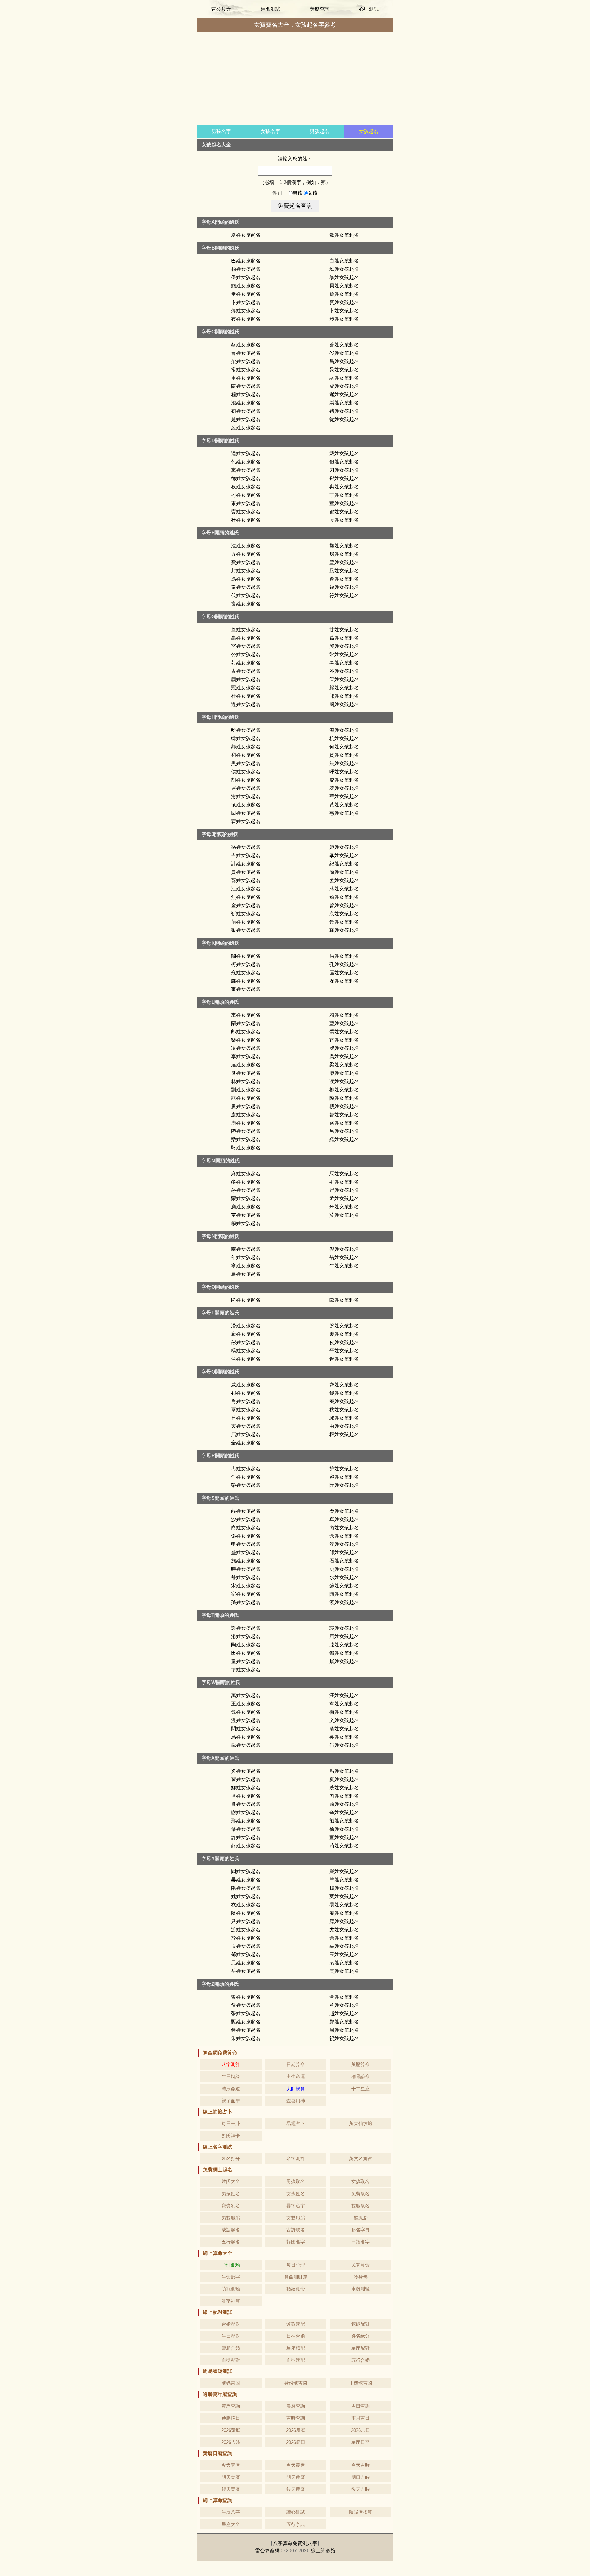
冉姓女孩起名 (246, 1469)
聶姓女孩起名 (344, 1257)
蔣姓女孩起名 (344, 889)
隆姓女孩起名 (344, 1098)
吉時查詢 (296, 2418)
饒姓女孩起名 (344, 1469)
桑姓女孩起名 (344, 1511)
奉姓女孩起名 (246, 587)
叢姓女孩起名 (246, 428)
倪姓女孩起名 (344, 1249)
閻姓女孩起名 (246, 1871)
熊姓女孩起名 (344, 1821)
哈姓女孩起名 (246, 730)
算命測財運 (296, 2277)
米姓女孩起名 (344, 1207)
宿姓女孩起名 (246, 1594)
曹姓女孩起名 (246, 353)
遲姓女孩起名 (344, 394)
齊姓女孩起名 (344, 1385)
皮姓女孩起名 (344, 1342)
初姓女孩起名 (246, 411)
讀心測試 (296, 2512)
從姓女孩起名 (344, 419)
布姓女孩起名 (246, 319)
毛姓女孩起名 (344, 1182)
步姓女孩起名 (344, 319)
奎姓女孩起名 (246, 989)
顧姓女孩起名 (246, 679)
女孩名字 (270, 131)
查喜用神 (296, 2101)
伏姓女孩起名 (246, 595)
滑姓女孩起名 (246, 796)
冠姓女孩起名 (246, 688)
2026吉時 (231, 2442)
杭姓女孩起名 (344, 738)
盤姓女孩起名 (344, 1326)
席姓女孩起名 (344, 1771)
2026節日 (296, 2442)
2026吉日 (360, 2430)
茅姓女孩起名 (246, 1190)
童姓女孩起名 (246, 1661)
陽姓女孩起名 (246, 1888)
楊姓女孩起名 (344, 1888)
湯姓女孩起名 (246, 1636)
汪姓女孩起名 (344, 1695)
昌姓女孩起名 (344, 361)
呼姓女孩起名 (344, 772)
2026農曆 (296, 2430)
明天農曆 (296, 2477)
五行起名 (231, 2242)
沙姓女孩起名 (246, 1519)
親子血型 (231, 2101)
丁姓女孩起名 (344, 495)
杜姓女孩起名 (246, 520)
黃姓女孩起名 (344, 805)
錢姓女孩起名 (344, 1393)
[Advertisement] (295, 79)
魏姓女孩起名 (246, 1712)
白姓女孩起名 (344, 261)
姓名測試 (270, 9)
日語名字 (360, 2242)
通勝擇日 (231, 2418)
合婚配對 (231, 2324)
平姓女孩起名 (344, 1351)
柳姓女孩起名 (344, 1090)
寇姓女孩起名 (246, 973)
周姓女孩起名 (344, 2030)
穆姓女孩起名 (246, 1223)
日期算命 (296, 2064)
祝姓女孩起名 (344, 2038)
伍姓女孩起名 (344, 1745)
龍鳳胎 (361, 2218)
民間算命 (360, 2265)
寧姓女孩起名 (246, 1266)
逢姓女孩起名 (344, 579)
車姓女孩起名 (246, 378)
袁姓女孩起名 (344, 1963)
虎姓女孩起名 (344, 780)
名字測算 (296, 2158)
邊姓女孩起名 (344, 294)
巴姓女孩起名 (246, 261)
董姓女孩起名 (344, 503)
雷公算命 (221, 9)
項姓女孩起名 (246, 1796)
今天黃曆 (231, 2465)
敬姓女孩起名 (246, 930)
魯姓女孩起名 (344, 1115)
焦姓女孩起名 (246, 897)
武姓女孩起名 (246, 1745)
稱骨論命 (360, 2076)
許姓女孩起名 (246, 1837)
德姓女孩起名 (246, 478)
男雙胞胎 (231, 2218)
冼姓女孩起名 (344, 1788)
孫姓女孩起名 (246, 1602)
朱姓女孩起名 (246, 2038)
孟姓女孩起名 (344, 1198)
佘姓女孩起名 (344, 1536)
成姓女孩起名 (344, 386)
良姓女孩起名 (246, 1073)
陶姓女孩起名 (246, 1645)
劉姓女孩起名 (246, 1090)
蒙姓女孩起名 (246, 1198)
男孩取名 (296, 2181)
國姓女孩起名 (344, 704)
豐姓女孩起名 (344, 562)
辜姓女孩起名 (344, 663)
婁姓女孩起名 (246, 1106)
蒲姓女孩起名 (246, 1359)
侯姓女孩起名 (246, 772)
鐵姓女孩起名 (344, 1653)
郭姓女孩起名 (344, 696)
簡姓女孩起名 (344, 872)
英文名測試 (361, 2158)
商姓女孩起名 (246, 1528)
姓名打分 (231, 2158)
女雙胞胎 (296, 2218)
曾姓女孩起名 (246, 1997)
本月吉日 (360, 2418)
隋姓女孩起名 (344, 1594)
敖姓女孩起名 (344, 235)
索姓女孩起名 (344, 1602)
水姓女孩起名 (344, 1577)
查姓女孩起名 (344, 1997)
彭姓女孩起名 (246, 1342)
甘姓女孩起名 (344, 630)
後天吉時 (360, 2489)
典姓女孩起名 (344, 487)
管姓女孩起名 (344, 679)
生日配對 (231, 2336)
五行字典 (296, 2524)
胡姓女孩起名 (246, 780)
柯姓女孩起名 (246, 964)
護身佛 (361, 2277)
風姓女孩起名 (344, 571)
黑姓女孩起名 (246, 763)
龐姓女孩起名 (246, 1334)
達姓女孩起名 (246, 453)
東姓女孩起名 (246, 503)
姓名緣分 (360, 2336)
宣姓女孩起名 (344, 1837)
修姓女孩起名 (246, 1829)
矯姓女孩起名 (344, 897)
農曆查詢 (296, 2406)
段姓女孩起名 (344, 520)
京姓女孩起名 (344, 914)
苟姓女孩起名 (246, 663)
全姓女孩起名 (246, 1443)
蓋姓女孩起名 (246, 630)
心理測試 (369, 9)
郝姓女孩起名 (246, 747)
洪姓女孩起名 (344, 763)
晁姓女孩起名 (344, 370)
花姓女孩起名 (344, 788)
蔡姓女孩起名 (246, 345)
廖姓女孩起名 (344, 1073)
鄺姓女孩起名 (246, 981)
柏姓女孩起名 (246, 269)
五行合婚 (360, 2360)
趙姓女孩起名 (344, 2013)
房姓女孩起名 (344, 554)
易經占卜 (296, 2123)
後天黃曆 (231, 2489)
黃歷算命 (360, 2064)
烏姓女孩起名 (246, 1737)
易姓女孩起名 (344, 1905)
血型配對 (231, 2360)
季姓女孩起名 (344, 855)
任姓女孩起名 (246, 1477)
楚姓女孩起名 (246, 419)
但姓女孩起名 (344, 462)
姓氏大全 (231, 2181)
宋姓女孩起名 (246, 1586)
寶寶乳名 (231, 2206)
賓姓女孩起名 (344, 302)
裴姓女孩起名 (344, 1334)
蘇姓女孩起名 (344, 1586)
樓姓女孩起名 (344, 1106)
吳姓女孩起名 (344, 1737)
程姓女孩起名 (246, 394)
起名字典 (360, 2230)
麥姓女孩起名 (246, 1182)
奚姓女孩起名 (246, 1771)
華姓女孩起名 (344, 796)
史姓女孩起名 (344, 1569)
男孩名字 (221, 131)
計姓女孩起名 (246, 864)
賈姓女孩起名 (246, 872)
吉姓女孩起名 (246, 855)
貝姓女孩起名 (344, 286)
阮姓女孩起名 (344, 1485)
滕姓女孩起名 (344, 1645)
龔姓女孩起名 (344, 646)
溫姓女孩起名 (246, 1720)
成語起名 (231, 2230)
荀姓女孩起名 (344, 1846)
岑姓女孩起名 (344, 353)
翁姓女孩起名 (344, 1729)
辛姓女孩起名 (344, 1812)
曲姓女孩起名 (344, 1426)
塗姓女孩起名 (246, 1670)
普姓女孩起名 (344, 1359)
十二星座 (360, 2089)
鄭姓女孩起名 (344, 2022)
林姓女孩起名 (246, 1081)
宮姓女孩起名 (246, 646)
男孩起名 (320, 131)
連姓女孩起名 (246, 1065)
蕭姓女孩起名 (344, 1804)
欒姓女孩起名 (246, 1139)
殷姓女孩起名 (344, 1913)
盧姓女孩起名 (246, 1115)
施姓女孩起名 (246, 1561)
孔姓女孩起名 (344, 964)
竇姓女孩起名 (246, 512)
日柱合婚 (296, 2336)
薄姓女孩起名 (246, 311)
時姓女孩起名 (246, 1569)
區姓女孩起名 (246, 1300)
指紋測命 (296, 2289)
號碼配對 (360, 2324)
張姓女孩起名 (246, 2013)
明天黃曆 (231, 2477)
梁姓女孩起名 (344, 1065)
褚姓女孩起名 (344, 411)
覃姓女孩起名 (246, 1410)
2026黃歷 (231, 2430)
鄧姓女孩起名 (344, 478)
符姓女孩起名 (344, 595)
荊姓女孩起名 (246, 922)
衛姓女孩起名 (344, 1712)
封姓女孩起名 (246, 571)
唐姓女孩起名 (344, 1636)
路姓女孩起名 (344, 1123)
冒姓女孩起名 (344, 1190)
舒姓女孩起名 (246, 1577)
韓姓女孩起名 (246, 738)
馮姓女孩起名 (246, 579)
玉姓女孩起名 (344, 1954)
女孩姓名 (296, 2194)
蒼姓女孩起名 (344, 345)
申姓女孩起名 (246, 1544)
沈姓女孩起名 (344, 1544)
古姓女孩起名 (246, 671)
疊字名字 (296, 2206)
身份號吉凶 (296, 2383)
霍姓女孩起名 (246, 821)
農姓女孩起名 (246, 1274)
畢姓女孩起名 (246, 294)
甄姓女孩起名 (246, 2022)
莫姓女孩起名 (344, 1215)
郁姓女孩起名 (246, 1954)
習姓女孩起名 (246, 1779)
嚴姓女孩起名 (344, 1871)
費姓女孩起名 (246, 562)
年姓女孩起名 (246, 1257)
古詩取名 (296, 2230)
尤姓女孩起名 (344, 1930)
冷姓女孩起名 (246, 1048)
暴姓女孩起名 (344, 277)
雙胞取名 (360, 2206)
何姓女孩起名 (344, 747)
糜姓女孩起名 (246, 1207)
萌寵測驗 (231, 2289)
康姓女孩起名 (344, 956)
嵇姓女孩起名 (246, 847)
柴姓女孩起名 (246, 361)
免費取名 (360, 2194)
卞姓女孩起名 (246, 302)
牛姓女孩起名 (344, 1266)
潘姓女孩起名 (246, 1326)
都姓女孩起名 (344, 512)
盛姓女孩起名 (246, 1552)
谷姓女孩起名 (344, 671)
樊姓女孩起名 (344, 546)
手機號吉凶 (361, 2383)
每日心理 (296, 2265)
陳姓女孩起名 (246, 386)
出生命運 (296, 2076)
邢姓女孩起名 (246, 1821)
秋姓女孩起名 (344, 1410)
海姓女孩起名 (344, 730)
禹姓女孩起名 (344, 1946)
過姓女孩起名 (246, 704)
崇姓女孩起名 (344, 403)
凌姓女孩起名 (344, 1081)
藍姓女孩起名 (344, 1023)
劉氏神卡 (231, 2136)
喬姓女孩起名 (246, 1401)
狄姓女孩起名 (246, 487)
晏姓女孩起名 (246, 1880)
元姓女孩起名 (246, 1963)
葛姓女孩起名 (344, 638)
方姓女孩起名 (246, 554)
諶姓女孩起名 (344, 378)
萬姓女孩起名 (246, 1695)
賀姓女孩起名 (344, 755)
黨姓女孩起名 (246, 470)
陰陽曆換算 (361, 2512)
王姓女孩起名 (246, 1704)
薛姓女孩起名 (246, 1846)
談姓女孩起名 (246, 1628)
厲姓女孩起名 (344, 1056)
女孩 (313, 193)
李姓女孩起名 (246, 1056)
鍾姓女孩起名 (246, 2030)
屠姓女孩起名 (344, 1661)
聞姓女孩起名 (246, 1729)
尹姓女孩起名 (246, 1921)
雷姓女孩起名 (344, 1040)
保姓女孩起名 (246, 277)
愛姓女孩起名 (246, 235)
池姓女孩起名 (246, 403)
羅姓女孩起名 (344, 1139)
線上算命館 (323, 2551)
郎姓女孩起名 (246, 1032)
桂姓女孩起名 (246, 696)
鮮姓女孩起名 (246, 1788)
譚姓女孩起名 (344, 1628)
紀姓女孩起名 (344, 864)
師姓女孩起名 (344, 1552)
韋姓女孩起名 (344, 1704)
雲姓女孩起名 (344, 1971)
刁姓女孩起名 (246, 495)
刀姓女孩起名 (344, 470)
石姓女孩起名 (344, 1561)
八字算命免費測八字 (295, 2543)
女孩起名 (369, 131)
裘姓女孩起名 (246, 1426)
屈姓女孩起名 (246, 1434)
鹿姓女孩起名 (246, 1123)
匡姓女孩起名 (344, 973)
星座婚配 (296, 2348)
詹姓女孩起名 (246, 2005)
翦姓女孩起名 (246, 880)
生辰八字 (231, 2512)
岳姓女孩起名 (246, 1971)
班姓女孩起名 (344, 269)
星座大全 (231, 2524)
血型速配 (296, 2360)
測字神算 (231, 2301)
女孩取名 (360, 2181)
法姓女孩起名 (246, 546)
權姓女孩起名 (344, 1434)
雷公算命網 (267, 2551)
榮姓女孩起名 (246, 1485)
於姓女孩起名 (246, 1938)
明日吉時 (360, 2477)
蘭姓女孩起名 (246, 1023)
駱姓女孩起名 (246, 1148)
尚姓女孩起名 (344, 1528)
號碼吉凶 (231, 2383)
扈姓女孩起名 (246, 788)
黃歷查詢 (320, 9)
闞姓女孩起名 (246, 956)
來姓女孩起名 (246, 1015)
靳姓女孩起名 (246, 914)
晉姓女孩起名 (344, 905)
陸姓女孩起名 (246, 1131)
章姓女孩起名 (344, 2005)
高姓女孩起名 (246, 638)
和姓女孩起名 (246, 755)
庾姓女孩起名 (246, 1946)
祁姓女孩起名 (246, 1393)
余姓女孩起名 (344, 1938)
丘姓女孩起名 (246, 1418)
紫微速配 (296, 2324)
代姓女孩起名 (246, 462)
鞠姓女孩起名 (344, 930)
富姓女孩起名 (246, 604)
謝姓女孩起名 (246, 1812)
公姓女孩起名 (246, 654)
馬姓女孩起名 (344, 1174)
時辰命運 (231, 2089)
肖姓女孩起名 (246, 1804)
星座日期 (360, 2442)
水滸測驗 (360, 2289)
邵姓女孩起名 (246, 1536)
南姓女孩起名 (246, 1249)
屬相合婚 (231, 2348)
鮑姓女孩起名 (246, 286)
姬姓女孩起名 (344, 847)
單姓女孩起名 (344, 1519)
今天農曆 (296, 2465)
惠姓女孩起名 (344, 813)
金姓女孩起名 (246, 905)
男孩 (298, 193)
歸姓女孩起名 (344, 688)
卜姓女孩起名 (344, 311)
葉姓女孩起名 (344, 1896)
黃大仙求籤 (361, 2123)
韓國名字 (296, 2242)
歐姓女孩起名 (344, 1300)
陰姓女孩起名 (246, 1913)
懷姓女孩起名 (246, 805)
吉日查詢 (360, 2406)
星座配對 (360, 2348)
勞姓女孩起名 (344, 1032)
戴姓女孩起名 (344, 453)
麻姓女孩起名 (246, 1174)
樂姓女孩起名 (246, 1040)
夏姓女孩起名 (344, 1779)
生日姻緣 (231, 2076)
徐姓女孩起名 (344, 1829)
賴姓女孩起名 (344, 1015)
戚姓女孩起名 (246, 1385)
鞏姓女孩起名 (344, 654)
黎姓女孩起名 (344, 1048)
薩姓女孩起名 (246, 1511)
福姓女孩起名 (344, 587)
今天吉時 (360, 2465)
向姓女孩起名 (344, 1796)
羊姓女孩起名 (344, 1880)
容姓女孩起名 (344, 1477)
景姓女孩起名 (344, 922)
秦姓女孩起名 (344, 1401)
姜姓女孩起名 (344, 880)
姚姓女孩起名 (246, 1896)
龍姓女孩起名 (246, 1098)
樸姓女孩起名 (246, 1351)
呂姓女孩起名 (344, 1131)
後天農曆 (296, 2489)
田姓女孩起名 (246, 1653)
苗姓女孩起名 (246, 1215)
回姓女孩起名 (246, 813)
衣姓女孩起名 (246, 1905)
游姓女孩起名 (246, 1930)
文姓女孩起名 (344, 1720)
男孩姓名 (231, 2194)
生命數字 (231, 2277)
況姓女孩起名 (344, 981)
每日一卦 (231, 2123)
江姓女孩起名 (246, 889)
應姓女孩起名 (344, 1921)
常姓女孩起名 (246, 370)
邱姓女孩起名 (344, 1418)
